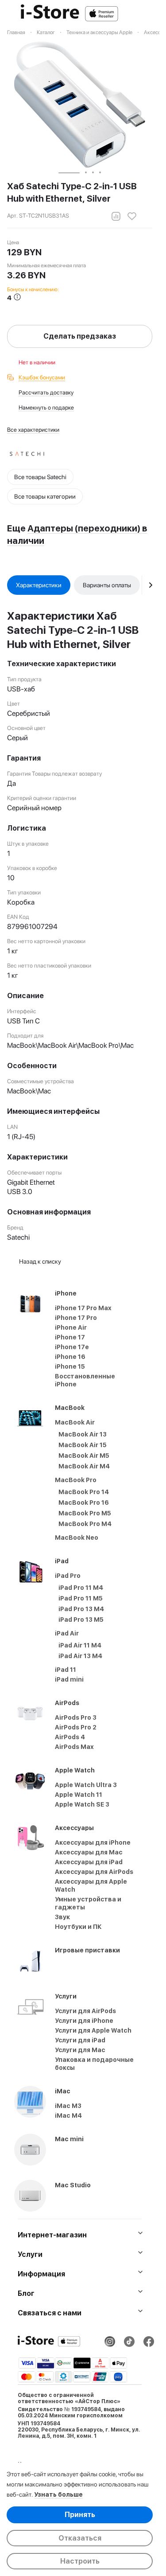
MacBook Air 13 (83, 1434)
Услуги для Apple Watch (93, 2030)
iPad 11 (66, 1670)
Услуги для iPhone (84, 2021)
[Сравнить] (116, 216)
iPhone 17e (72, 1347)
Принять (80, 2515)
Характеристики (39, 585)
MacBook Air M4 (84, 1466)
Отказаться (80, 2538)
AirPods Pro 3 (76, 1717)
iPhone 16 (70, 1357)
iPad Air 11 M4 (80, 1645)
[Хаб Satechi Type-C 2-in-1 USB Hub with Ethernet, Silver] (80, 105)
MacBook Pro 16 (84, 1503)
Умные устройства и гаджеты (88, 1903)
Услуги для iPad (80, 2040)
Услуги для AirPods (85, 2011)
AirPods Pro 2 (76, 1727)
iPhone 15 (70, 1366)
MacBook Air (75, 1422)
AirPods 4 (70, 1737)
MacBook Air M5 (84, 1456)
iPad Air (67, 1633)
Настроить (80, 2561)
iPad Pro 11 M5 (81, 1598)
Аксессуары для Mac (89, 1852)
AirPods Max (74, 1747)
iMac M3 (68, 2106)
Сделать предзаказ (80, 336)
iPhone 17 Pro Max (83, 1308)
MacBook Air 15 (83, 1445)
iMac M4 (68, 2115)
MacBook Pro (76, 1480)
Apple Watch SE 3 (82, 1804)
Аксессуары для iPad (89, 1862)
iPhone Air (71, 1327)
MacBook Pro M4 (85, 1524)
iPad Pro (68, 1576)
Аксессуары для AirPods (94, 1872)
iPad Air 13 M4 (80, 1656)
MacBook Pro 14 (84, 1492)
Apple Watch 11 (79, 1795)
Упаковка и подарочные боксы (94, 2064)
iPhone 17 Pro (76, 1318)
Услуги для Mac (80, 2050)
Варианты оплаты (107, 585)
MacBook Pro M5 (85, 1513)
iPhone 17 (70, 1337)
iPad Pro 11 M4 (81, 1588)
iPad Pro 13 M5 (81, 1620)
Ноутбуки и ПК (78, 1927)
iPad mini (69, 1679)
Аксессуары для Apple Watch (91, 1885)
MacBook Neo (77, 1538)
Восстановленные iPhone (85, 1380)
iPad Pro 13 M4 (81, 1609)
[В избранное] (132, 216)
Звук (62, 1917)
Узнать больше (58, 2494)
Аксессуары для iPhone (93, 1842)
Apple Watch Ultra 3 (86, 1785)
